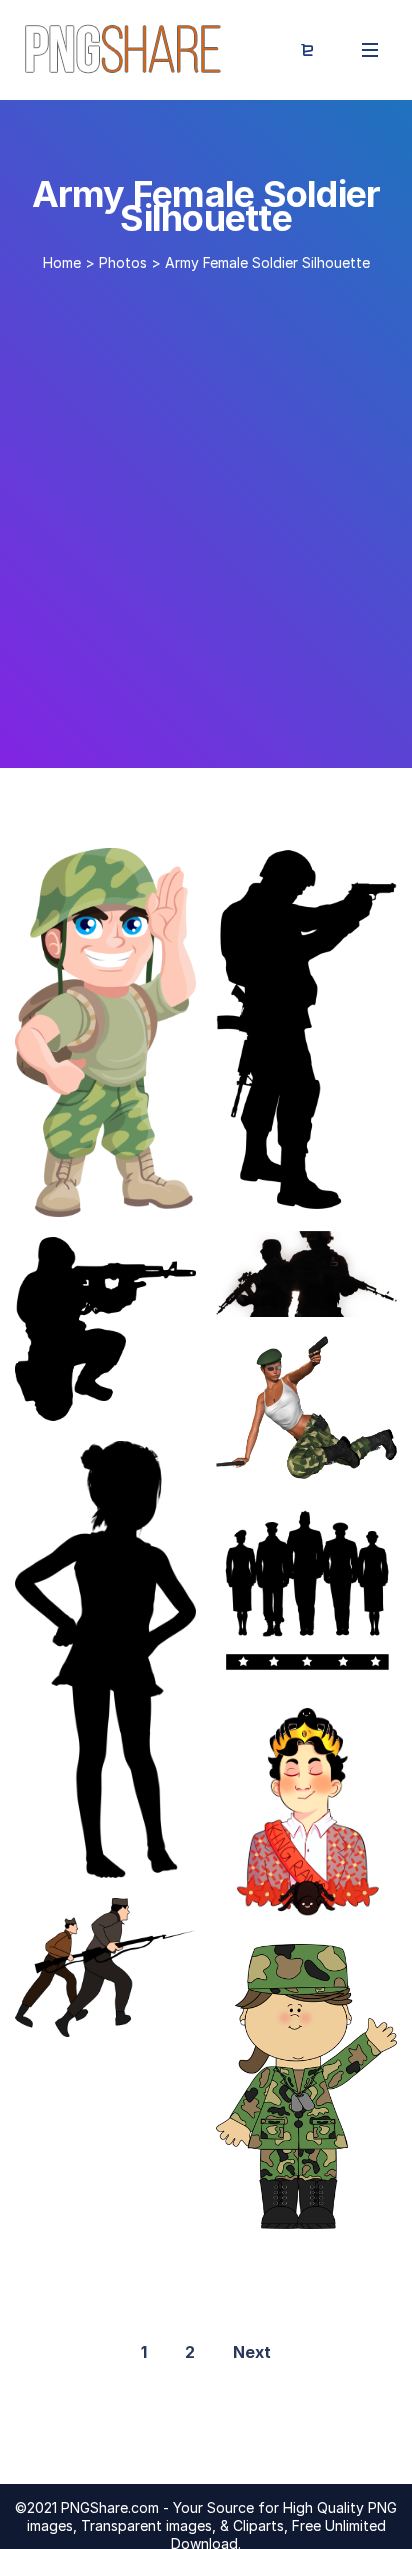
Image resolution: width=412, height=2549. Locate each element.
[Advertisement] (206, 512)
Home (62, 262)
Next (252, 2352)
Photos (123, 262)
